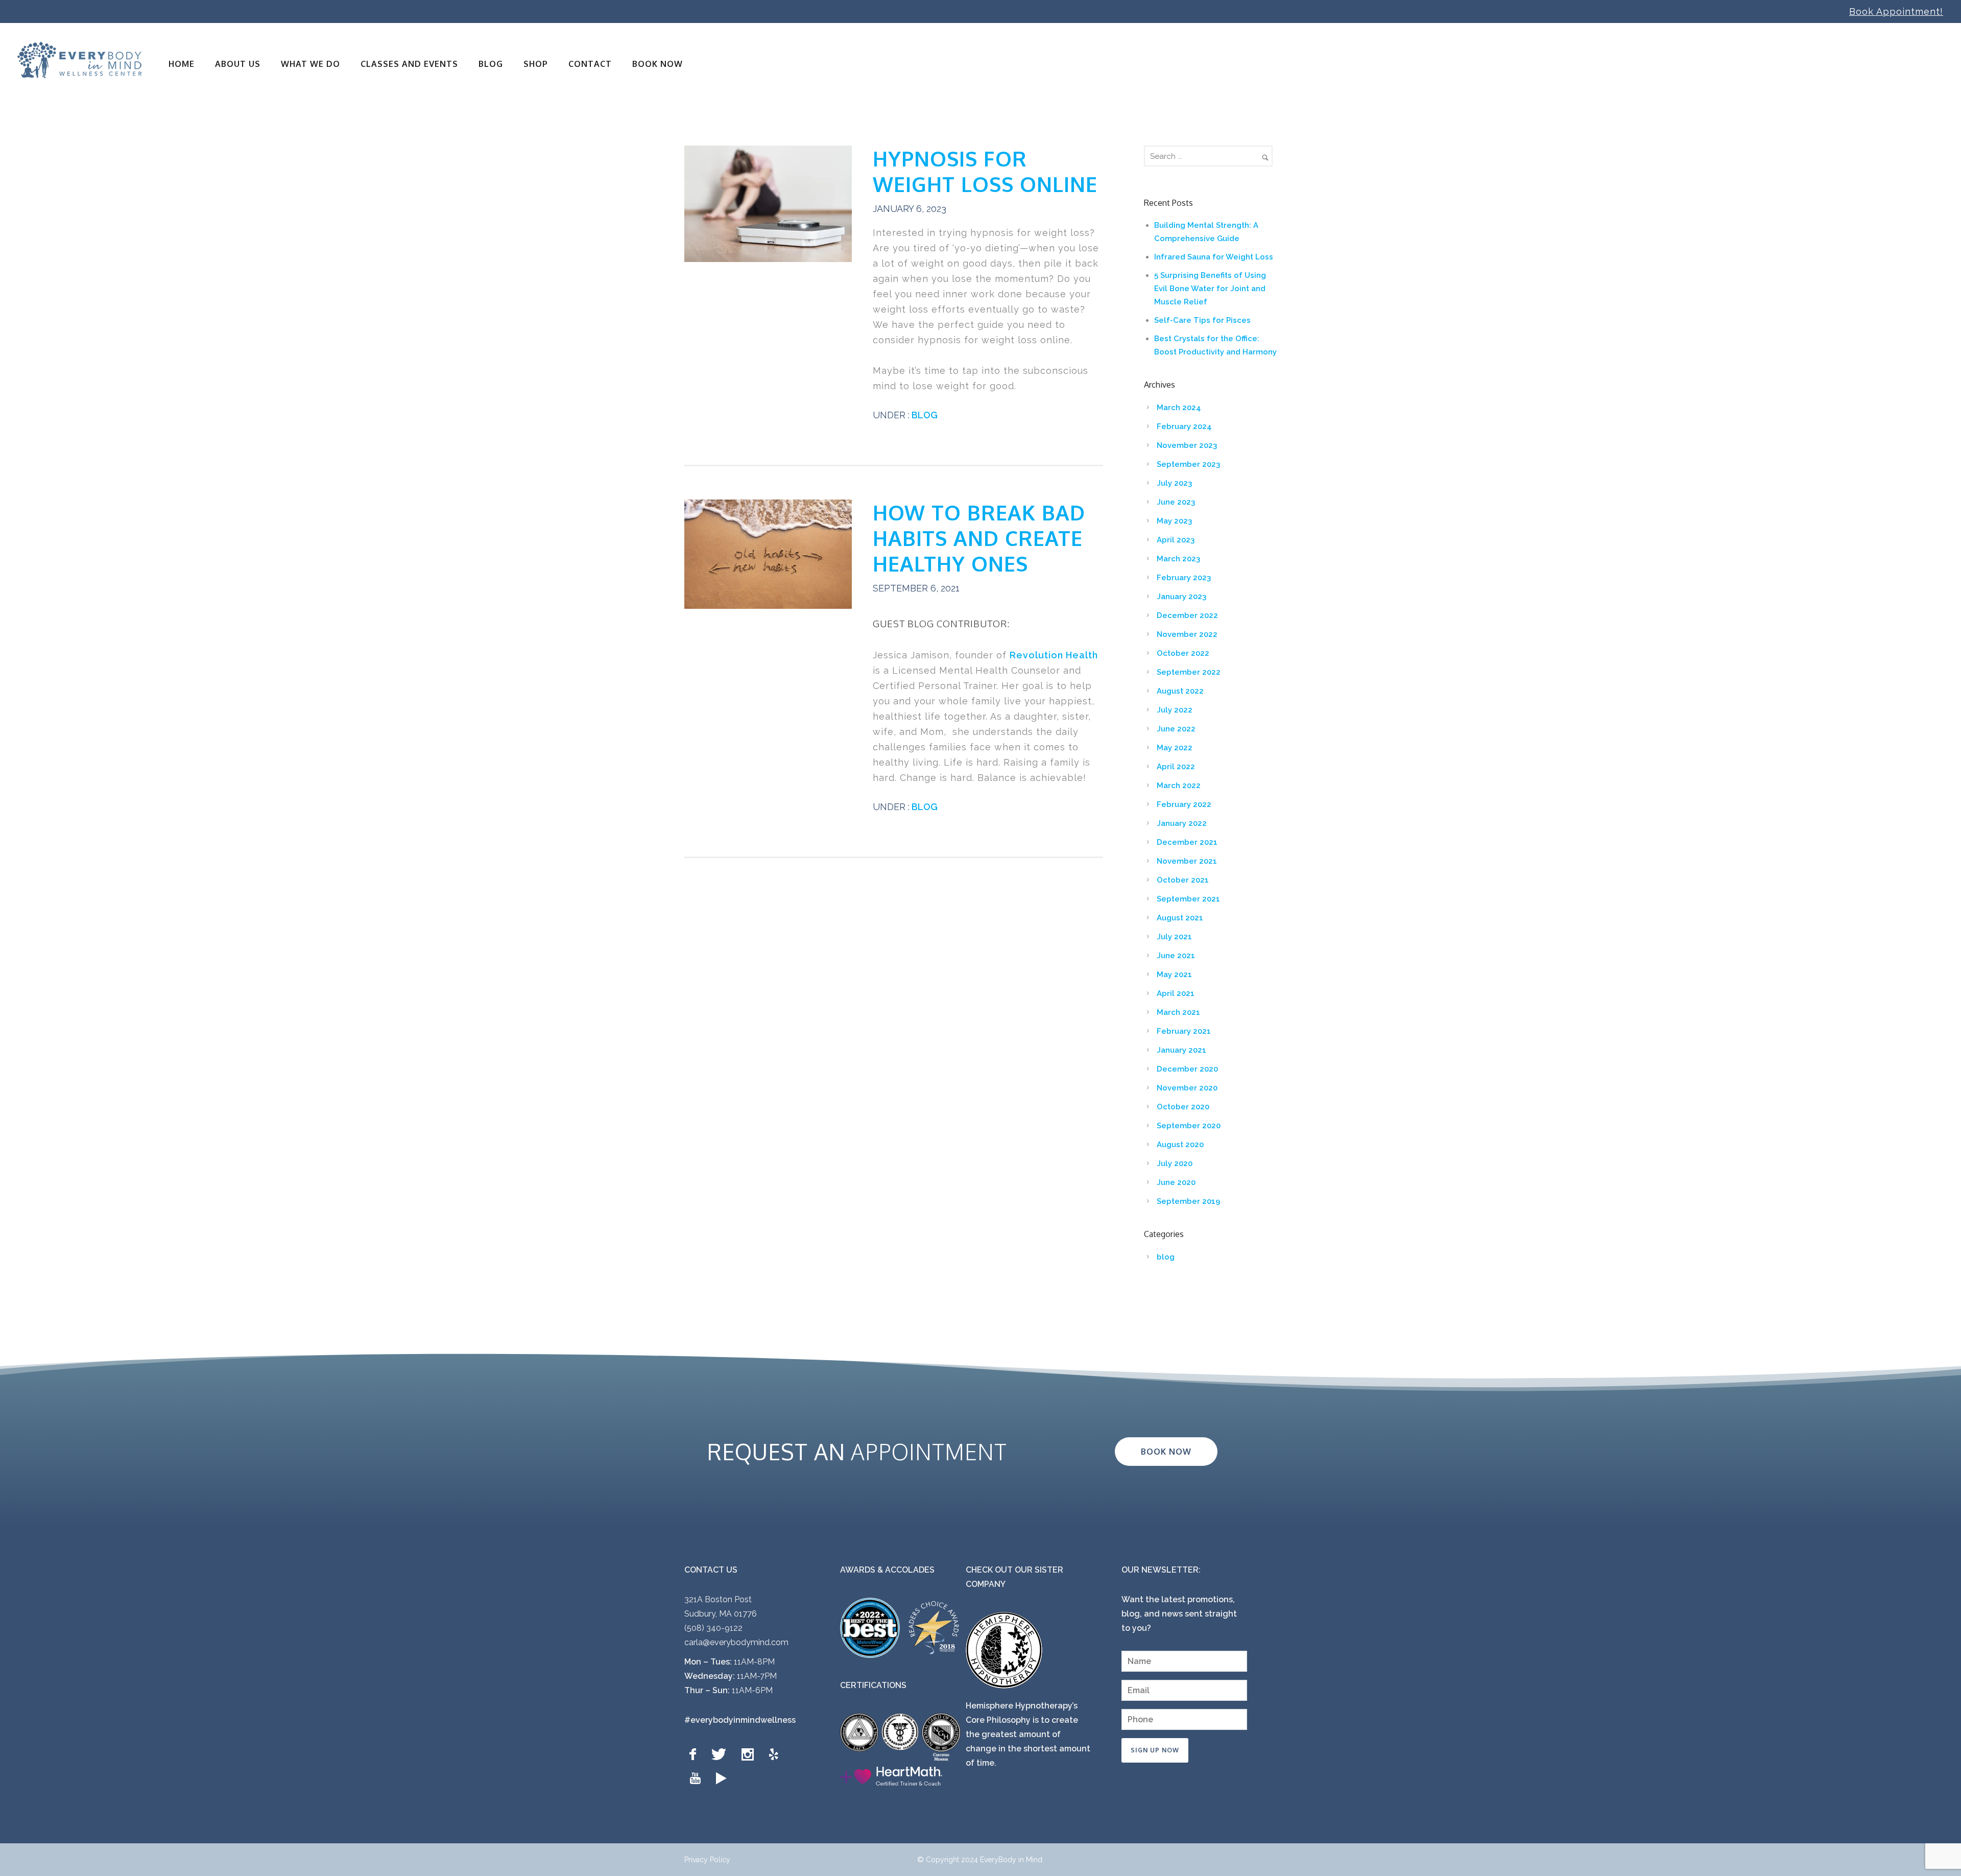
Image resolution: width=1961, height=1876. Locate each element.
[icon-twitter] (721, 1755)
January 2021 (1181, 1050)
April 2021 (1176, 993)
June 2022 (1176, 729)
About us (238, 64)
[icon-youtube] (698, 1779)
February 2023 (1184, 578)
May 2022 (1175, 748)
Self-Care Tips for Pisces (1202, 320)
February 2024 (1184, 426)
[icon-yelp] (776, 1755)
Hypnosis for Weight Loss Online (985, 171)
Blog (491, 64)
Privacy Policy (707, 1860)
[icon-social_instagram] (750, 1755)
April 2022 (1176, 767)
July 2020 (1175, 1163)
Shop (536, 64)
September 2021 (1188, 899)
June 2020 (1176, 1182)
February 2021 (1184, 1031)
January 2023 (1181, 597)
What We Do (310, 64)
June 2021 (1176, 956)
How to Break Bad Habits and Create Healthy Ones (979, 538)
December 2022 (1187, 615)
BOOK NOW (657, 64)
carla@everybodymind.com (736, 1642)
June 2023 (1176, 502)
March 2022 (1179, 786)
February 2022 (1184, 804)
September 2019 (1188, 1201)
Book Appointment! (1896, 11)
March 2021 (1178, 1012)
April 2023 (1176, 540)
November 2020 (1187, 1088)
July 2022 (1175, 710)
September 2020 (1189, 1126)
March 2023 (1178, 559)
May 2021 (1174, 975)
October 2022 (1183, 653)
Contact (590, 64)
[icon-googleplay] (721, 1779)
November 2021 (1187, 861)
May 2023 (1174, 521)
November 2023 (1187, 445)
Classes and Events (409, 64)
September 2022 (1189, 672)
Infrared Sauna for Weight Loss (1214, 257)
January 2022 (1182, 823)
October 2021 (1183, 880)
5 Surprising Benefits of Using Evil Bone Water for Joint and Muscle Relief (1210, 289)
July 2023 (1174, 483)
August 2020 (1180, 1145)
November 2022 (1187, 634)
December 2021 (1187, 842)
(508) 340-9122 (713, 1628)
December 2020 (1187, 1069)
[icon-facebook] (695, 1755)
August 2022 (1180, 691)
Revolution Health (1054, 655)
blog (924, 415)
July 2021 (1174, 937)
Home (182, 64)
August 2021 (1180, 918)
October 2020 (1183, 1107)
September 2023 (1188, 464)
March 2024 (1179, 408)
